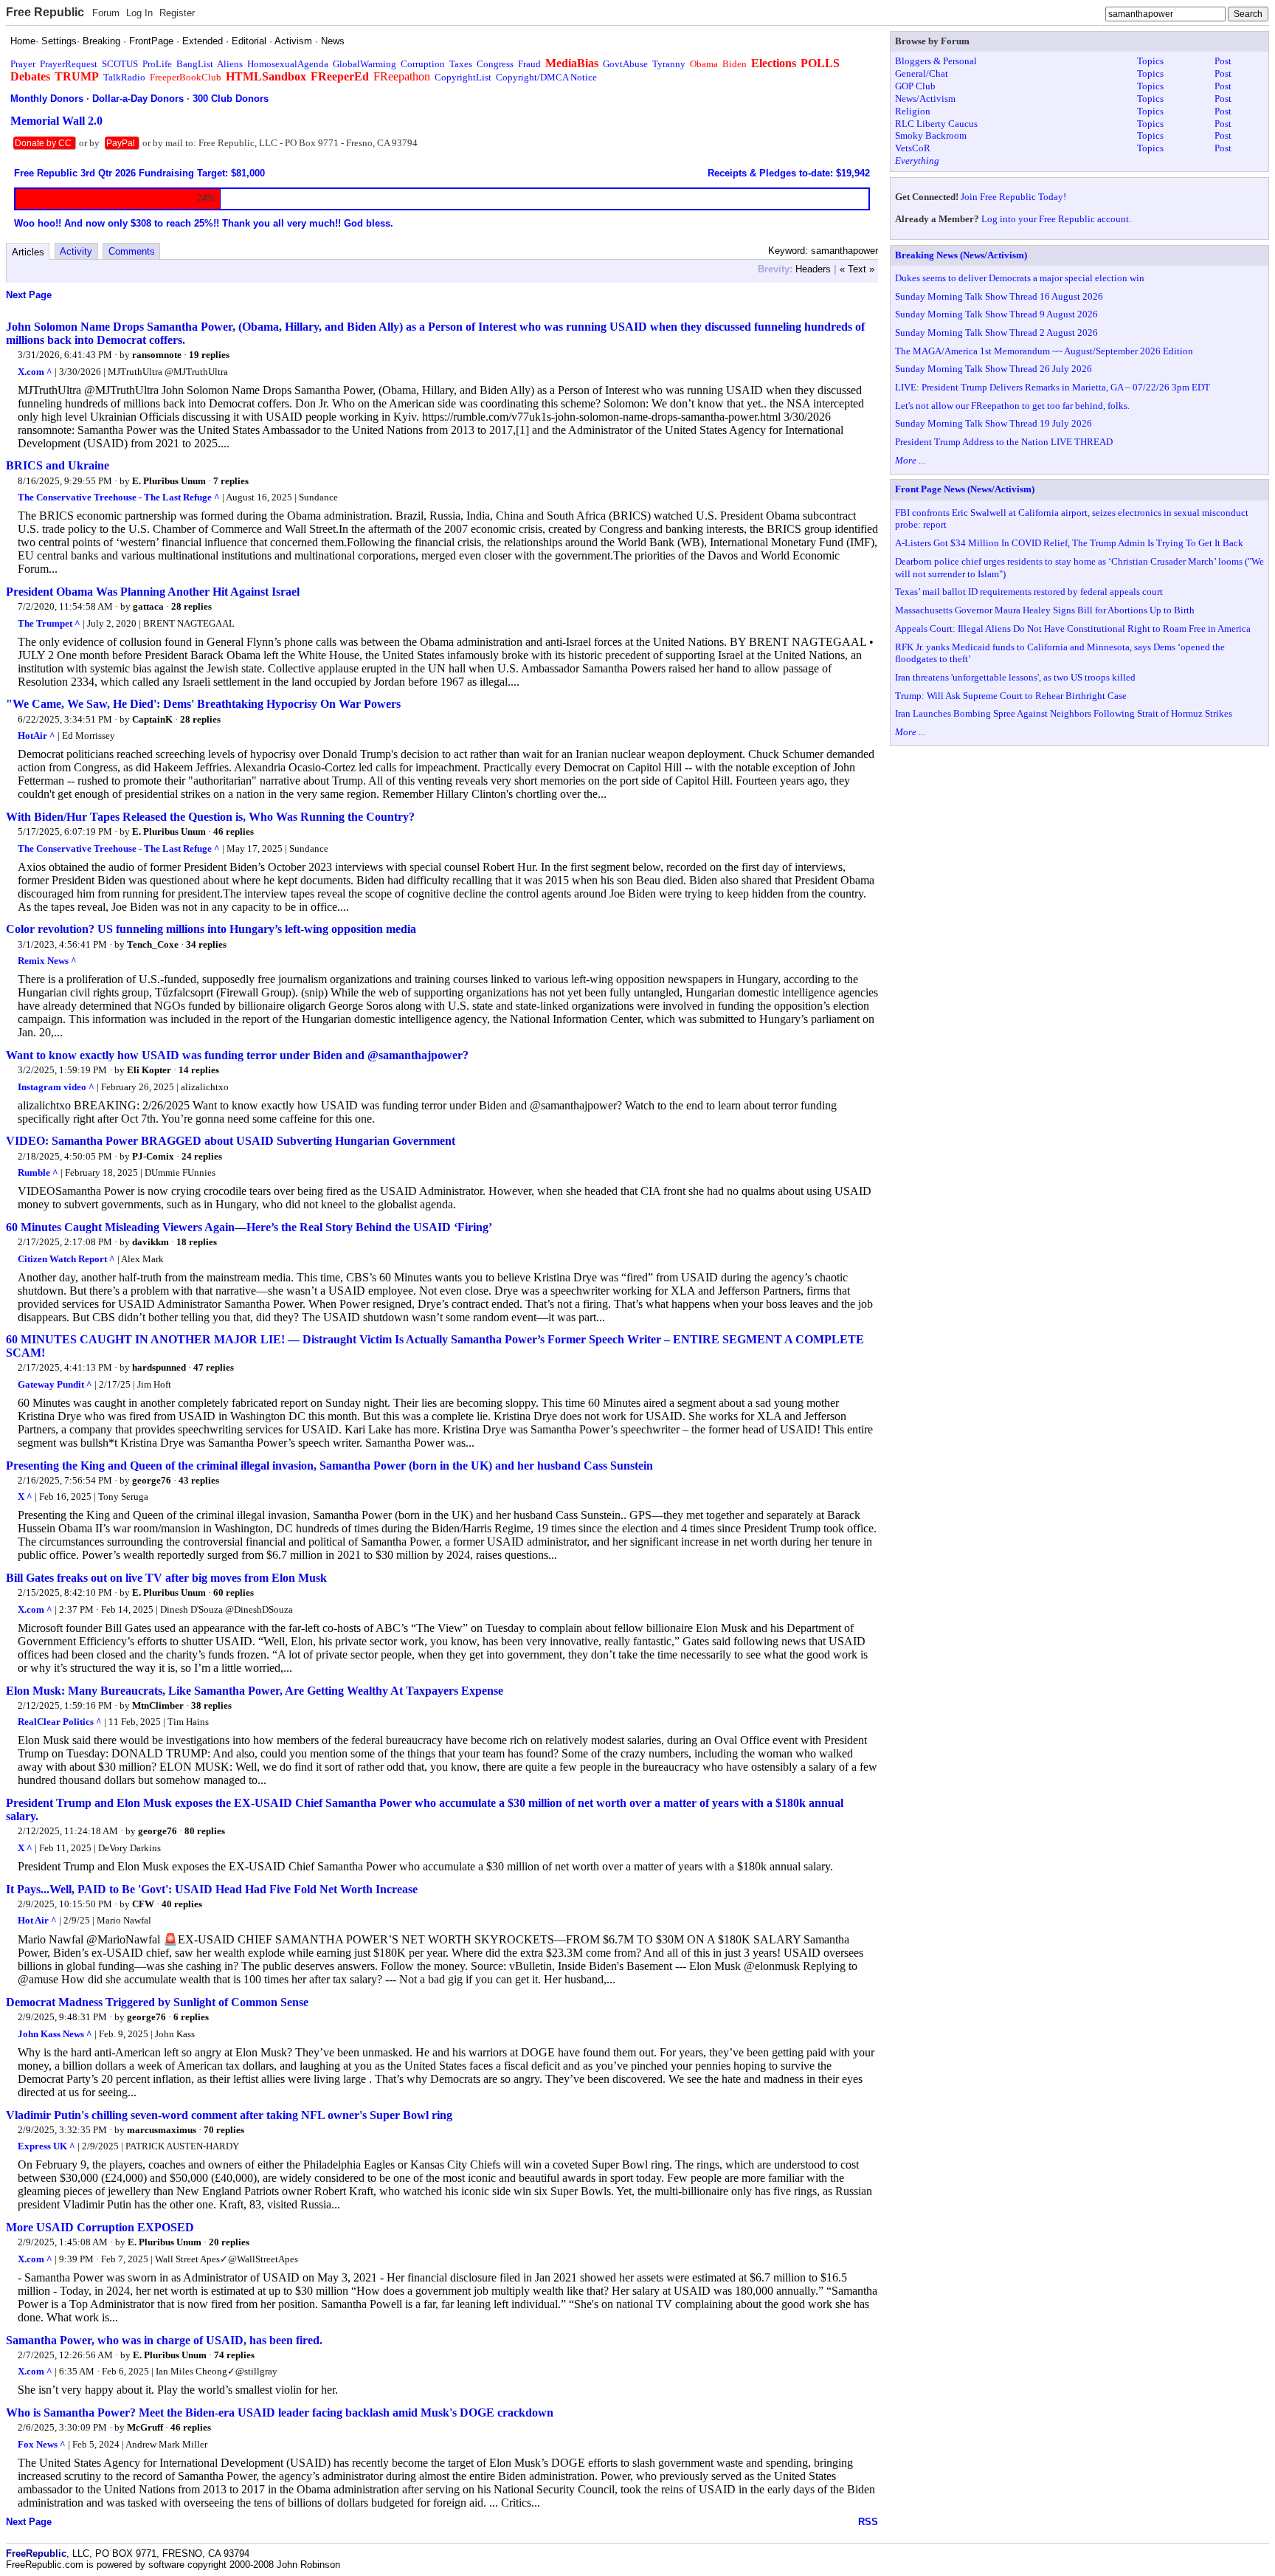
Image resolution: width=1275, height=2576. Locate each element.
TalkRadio (124, 77)
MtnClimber (158, 1705)
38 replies (211, 1705)
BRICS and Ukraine (58, 465)
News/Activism (925, 99)
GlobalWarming (364, 64)
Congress (495, 64)
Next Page (29, 295)
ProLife (157, 64)
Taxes (461, 64)
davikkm (151, 1242)
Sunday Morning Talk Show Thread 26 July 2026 (994, 369)
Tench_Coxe (153, 944)
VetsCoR (913, 148)
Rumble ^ (38, 1172)
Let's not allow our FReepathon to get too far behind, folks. (1012, 406)
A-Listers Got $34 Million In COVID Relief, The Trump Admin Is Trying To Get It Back (1069, 543)
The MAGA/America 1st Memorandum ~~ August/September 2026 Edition (1044, 351)
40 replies (182, 1904)
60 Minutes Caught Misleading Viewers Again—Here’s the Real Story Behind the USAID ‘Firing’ (249, 1227)
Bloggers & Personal (936, 61)
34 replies (206, 944)
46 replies (234, 831)
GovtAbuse (625, 64)
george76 (152, 1480)
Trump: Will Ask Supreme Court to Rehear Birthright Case (1011, 696)
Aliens (230, 64)
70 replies (224, 2130)
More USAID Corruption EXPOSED (100, 2227)
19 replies (209, 355)
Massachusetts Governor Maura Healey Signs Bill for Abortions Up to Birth (1045, 610)
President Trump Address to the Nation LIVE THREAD (1004, 442)
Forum (106, 13)
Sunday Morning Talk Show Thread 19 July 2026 (994, 423)
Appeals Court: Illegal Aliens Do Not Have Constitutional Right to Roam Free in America (1073, 628)
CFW (143, 1904)
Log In (139, 13)
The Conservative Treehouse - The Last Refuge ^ (119, 497)
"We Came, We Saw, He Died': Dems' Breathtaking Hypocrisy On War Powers (203, 704)
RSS (868, 2522)
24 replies (202, 1156)
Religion (913, 111)
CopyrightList (463, 77)
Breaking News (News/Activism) (961, 255)
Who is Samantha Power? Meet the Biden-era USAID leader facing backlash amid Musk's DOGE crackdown (280, 2413)
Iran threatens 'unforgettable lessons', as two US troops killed (1015, 677)
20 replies (229, 2242)
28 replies (191, 606)
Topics (1150, 61)
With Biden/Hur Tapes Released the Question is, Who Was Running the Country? (210, 817)
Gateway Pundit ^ (55, 1384)
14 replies (199, 1070)
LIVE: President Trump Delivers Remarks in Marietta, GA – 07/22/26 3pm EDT (1053, 387)
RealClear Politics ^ (60, 1722)
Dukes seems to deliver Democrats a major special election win (1020, 278)
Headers (813, 269)
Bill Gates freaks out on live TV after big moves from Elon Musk (166, 1578)
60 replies (234, 1592)
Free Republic (45, 12)
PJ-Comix (153, 1156)
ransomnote (157, 355)
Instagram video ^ (56, 1087)
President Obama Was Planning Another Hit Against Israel (153, 592)
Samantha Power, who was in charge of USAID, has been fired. (164, 2340)
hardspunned (159, 1367)
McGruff (145, 2427)
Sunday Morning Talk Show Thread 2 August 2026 (996, 333)
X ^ (25, 1497)
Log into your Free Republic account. (1056, 219)
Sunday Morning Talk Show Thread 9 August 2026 (996, 314)
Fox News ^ (42, 2444)
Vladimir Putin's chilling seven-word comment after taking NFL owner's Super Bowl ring (229, 2115)
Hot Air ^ (37, 1920)
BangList (195, 64)
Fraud (529, 64)
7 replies (231, 481)
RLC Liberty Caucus (936, 124)
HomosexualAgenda (288, 64)
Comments (132, 251)
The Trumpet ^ (49, 623)
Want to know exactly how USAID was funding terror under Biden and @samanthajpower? (237, 1055)
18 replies (197, 1242)
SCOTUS (120, 64)
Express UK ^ (46, 2146)
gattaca (148, 606)
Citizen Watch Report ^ (66, 1259)
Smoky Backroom (931, 135)
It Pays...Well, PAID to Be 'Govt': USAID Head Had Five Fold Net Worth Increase (212, 1889)
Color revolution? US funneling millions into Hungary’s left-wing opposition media (211, 929)
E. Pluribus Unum (169, 481)
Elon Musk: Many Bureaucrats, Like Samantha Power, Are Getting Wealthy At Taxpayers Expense (255, 1691)
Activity (76, 251)
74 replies (234, 2355)
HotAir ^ (37, 736)
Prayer (23, 64)
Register (177, 13)
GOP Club (915, 86)
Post (1223, 61)
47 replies (214, 1367)
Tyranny (669, 64)
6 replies (191, 2017)
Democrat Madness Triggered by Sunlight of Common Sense (157, 2002)
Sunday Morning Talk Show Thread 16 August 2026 (999, 296)
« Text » (857, 269)
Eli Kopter (149, 1070)
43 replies (199, 1480)
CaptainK (152, 719)
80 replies (205, 1831)
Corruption (423, 64)
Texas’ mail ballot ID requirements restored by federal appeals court (1029, 592)
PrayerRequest (69, 64)
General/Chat (922, 73)
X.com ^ (35, 372)
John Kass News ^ (55, 2034)
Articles (28, 252)
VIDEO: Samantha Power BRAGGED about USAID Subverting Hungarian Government (231, 1141)
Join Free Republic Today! (1013, 197)
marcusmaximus (162, 2130)
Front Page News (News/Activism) (965, 489)
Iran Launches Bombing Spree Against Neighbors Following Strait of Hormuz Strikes (1064, 713)
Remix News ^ (47, 961)
